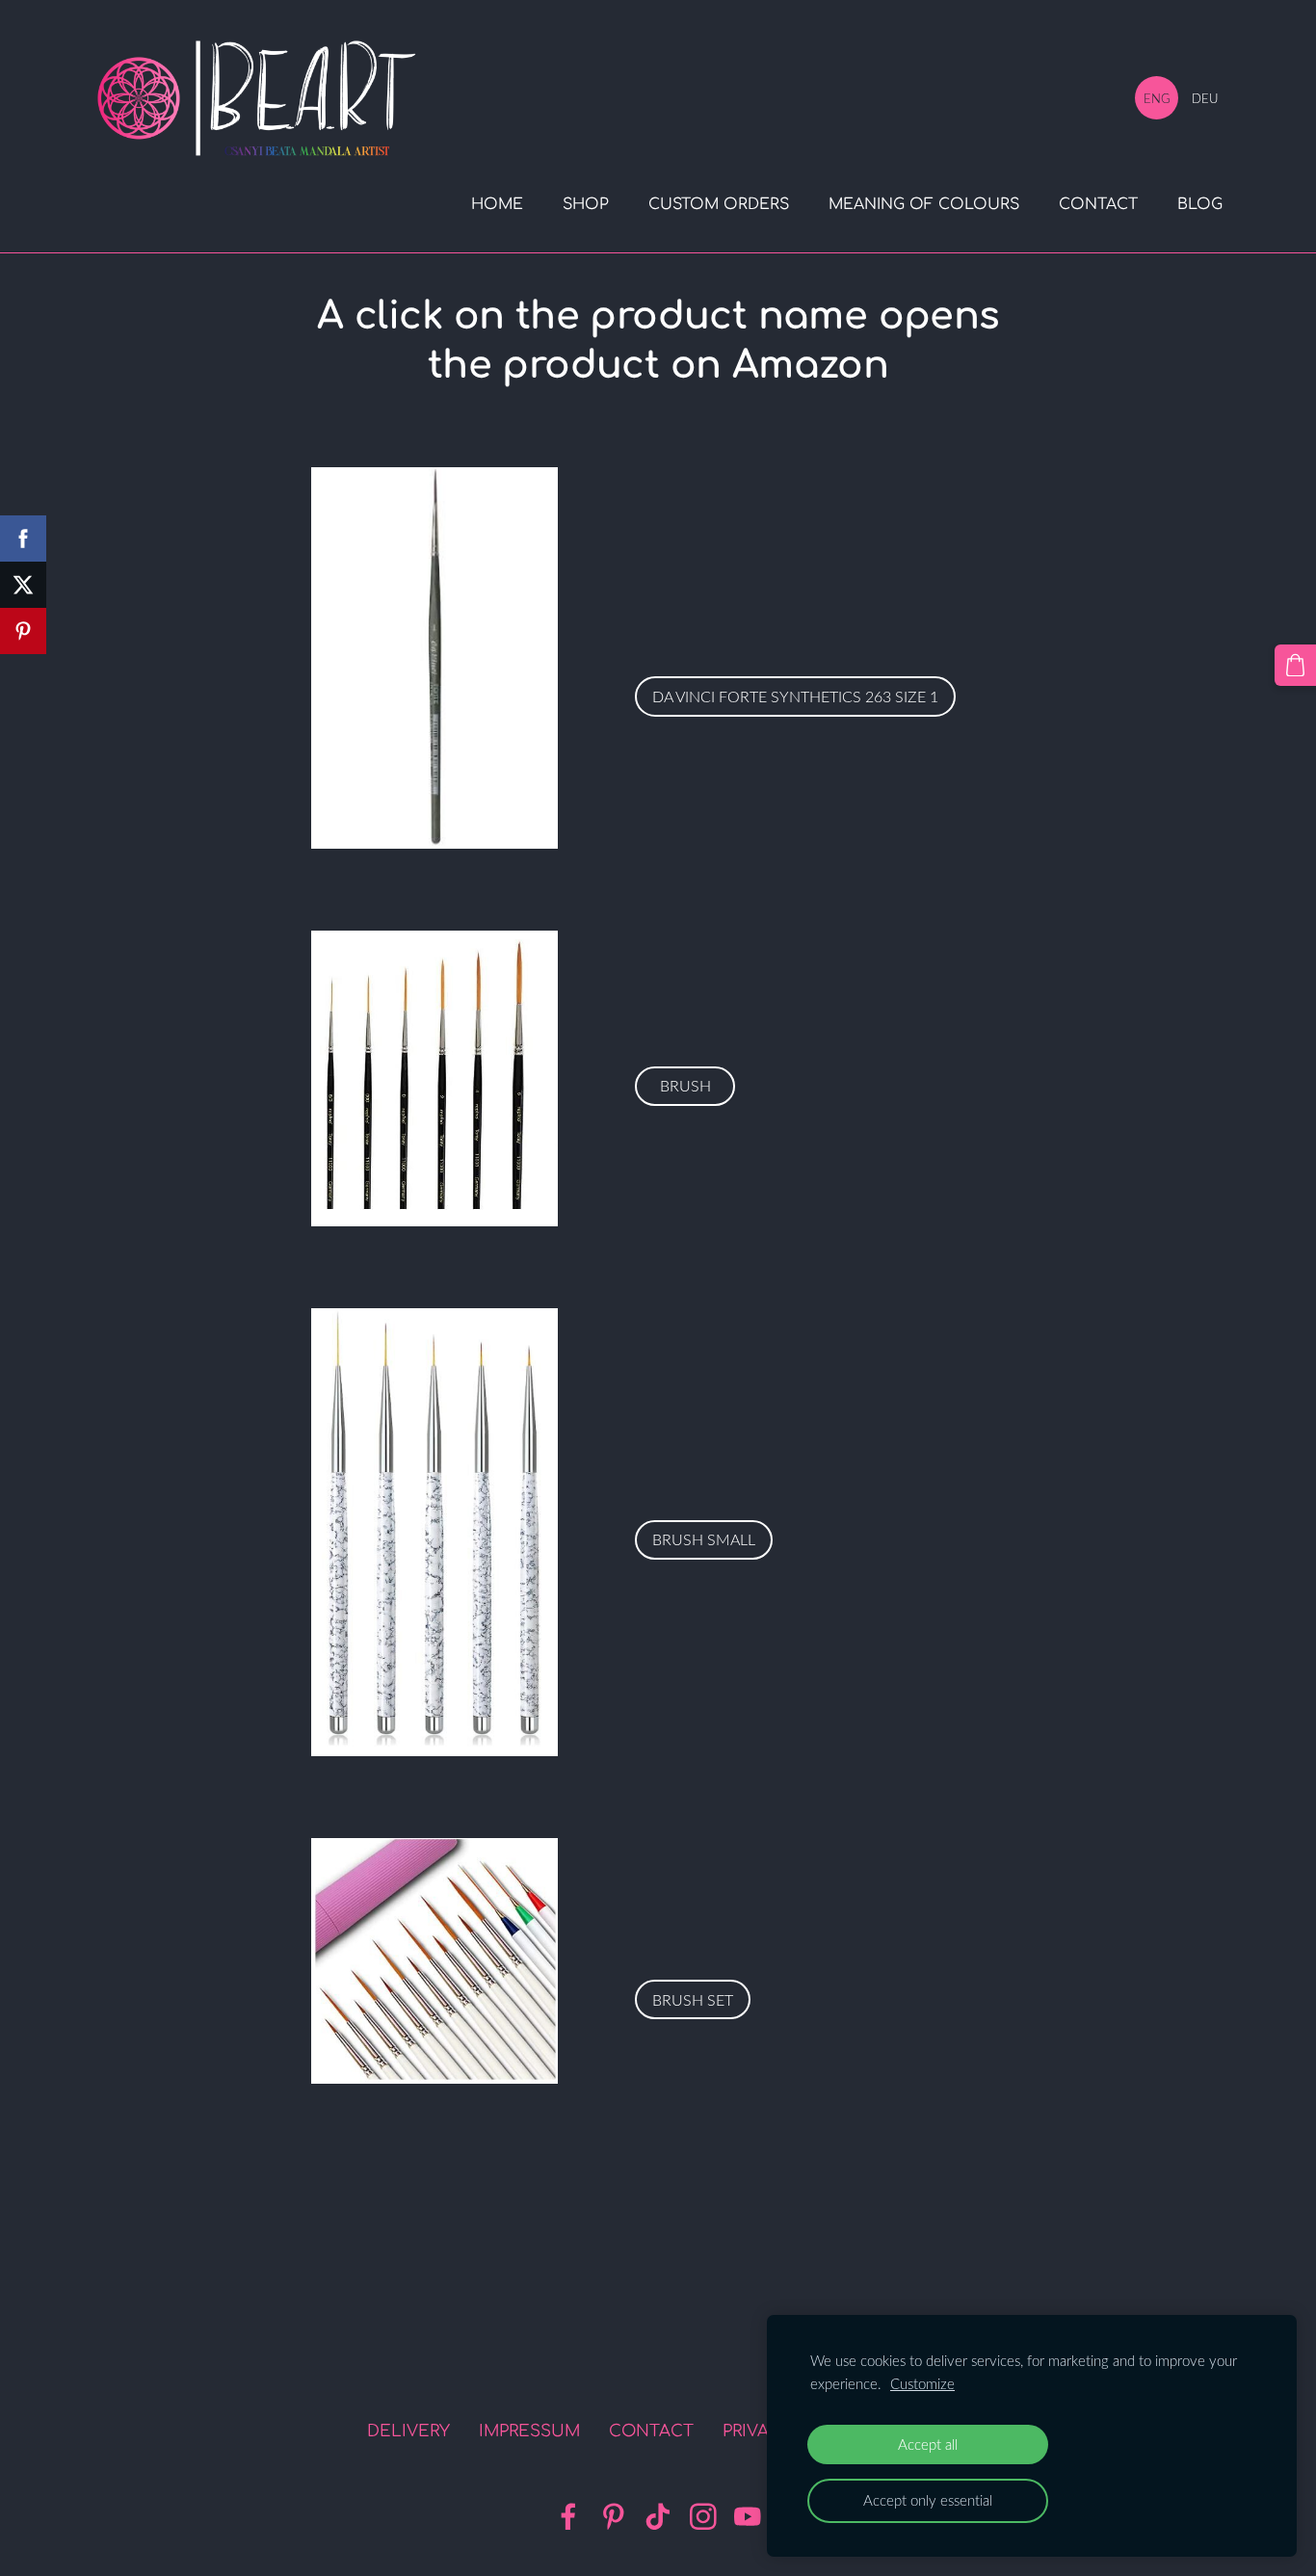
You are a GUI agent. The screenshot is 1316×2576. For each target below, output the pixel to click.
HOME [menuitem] (497, 204)
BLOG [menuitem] (1200, 204)
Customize (922, 2383)
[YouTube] (748, 2517)
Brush (685, 1086)
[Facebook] (568, 2517)
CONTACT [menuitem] (1098, 204)
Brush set (693, 2000)
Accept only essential (928, 2500)
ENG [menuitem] (1157, 98)
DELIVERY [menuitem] (408, 2431)
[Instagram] (703, 2517)
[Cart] (1295, 665)
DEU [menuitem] (1205, 98)
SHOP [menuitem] (586, 204)
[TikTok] (658, 2517)
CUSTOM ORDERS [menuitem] (719, 204)
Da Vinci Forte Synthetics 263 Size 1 (795, 697)
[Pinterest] (614, 2517)
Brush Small (704, 1539)
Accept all (928, 2444)
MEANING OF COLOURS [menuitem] (924, 204)
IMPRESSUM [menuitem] (529, 2431)
